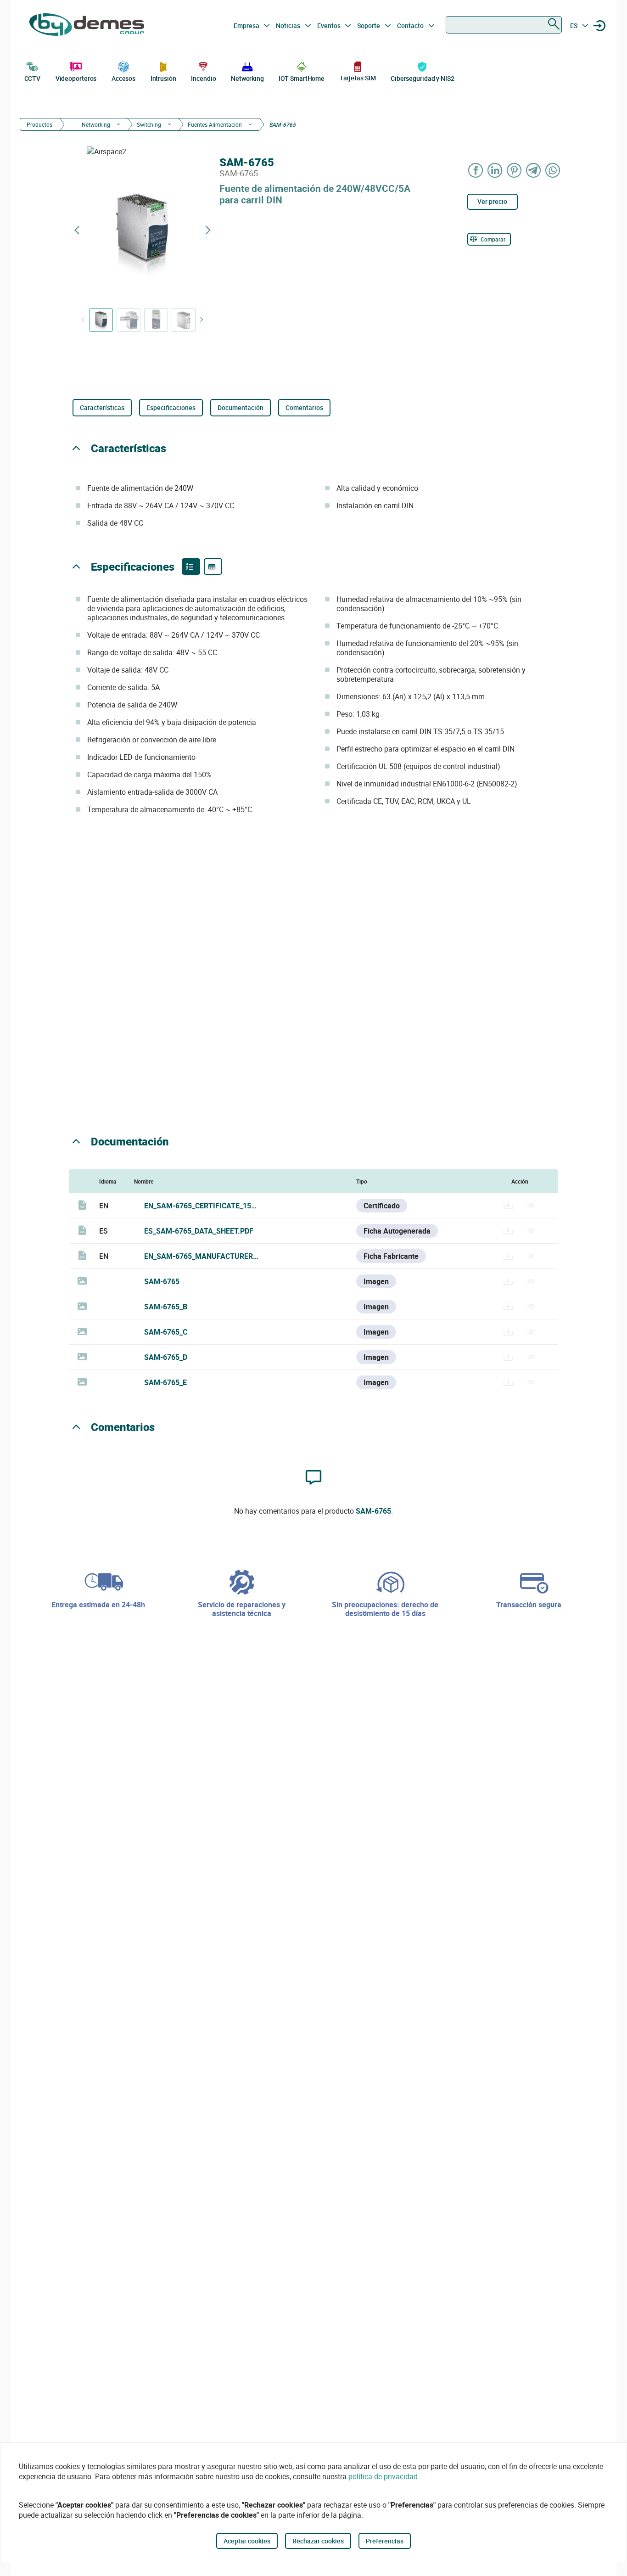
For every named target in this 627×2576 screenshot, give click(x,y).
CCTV (33, 78)
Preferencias (385, 2541)
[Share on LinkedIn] (495, 170)
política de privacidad (383, 2476)
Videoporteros (76, 78)
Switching (149, 124)
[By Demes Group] (87, 26)
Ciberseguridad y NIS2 (423, 78)
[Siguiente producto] (208, 230)
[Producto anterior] (77, 230)
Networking (247, 78)
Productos (39, 124)
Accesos (123, 78)
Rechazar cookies (318, 2541)
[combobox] (504, 25)
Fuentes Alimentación (215, 124)
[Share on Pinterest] (515, 170)
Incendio (203, 78)
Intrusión (163, 78)
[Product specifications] (213, 567)
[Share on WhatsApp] (553, 170)
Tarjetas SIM (358, 78)
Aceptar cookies (247, 2541)
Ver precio (492, 201)
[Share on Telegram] (534, 170)
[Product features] (191, 567)
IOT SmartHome (302, 78)
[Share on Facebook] (476, 170)
